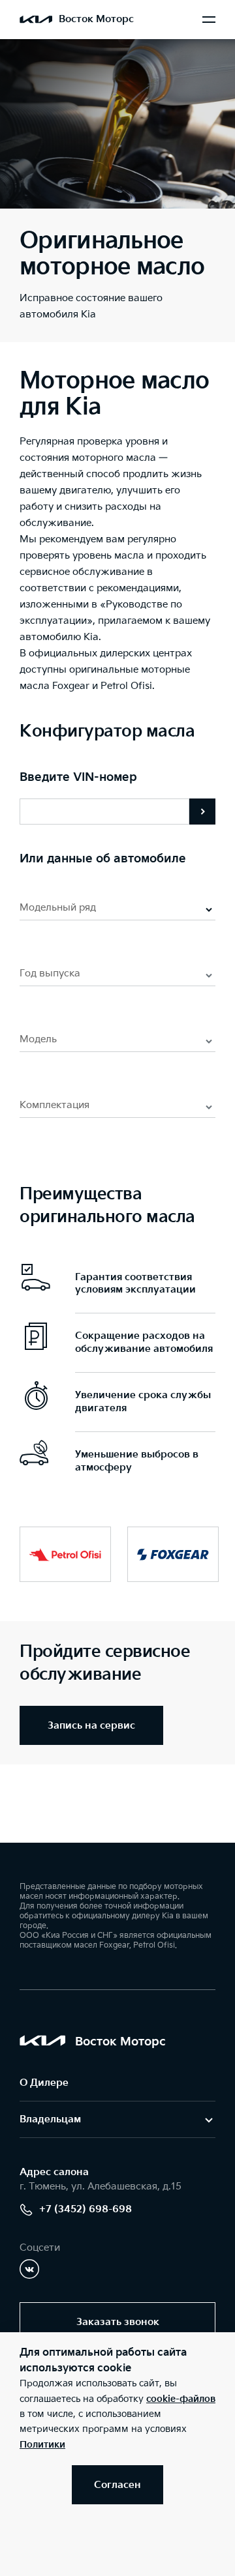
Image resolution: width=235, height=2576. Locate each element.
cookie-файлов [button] (181, 2399)
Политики (42, 2445)
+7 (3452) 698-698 (86, 2209)
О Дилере (44, 2083)
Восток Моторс (96, 19)
